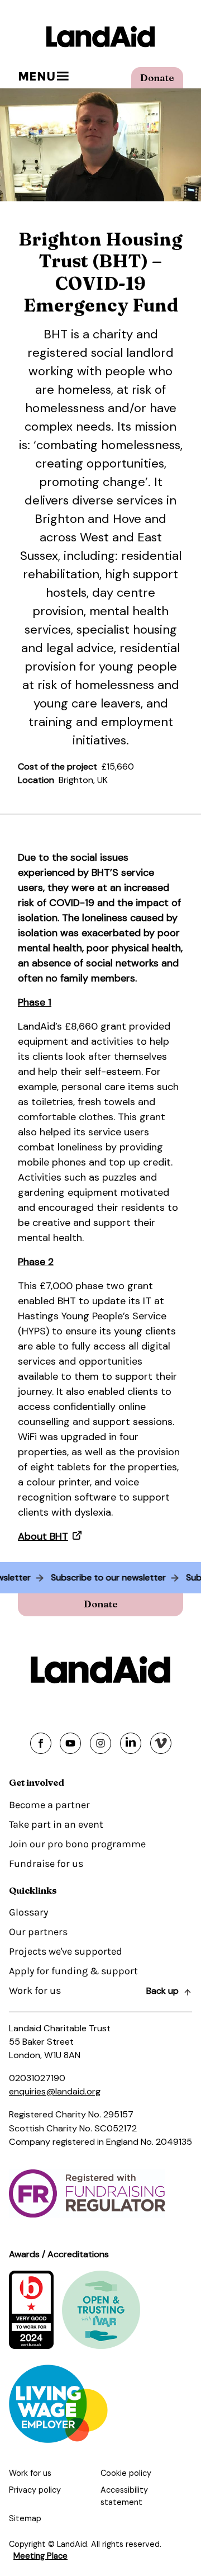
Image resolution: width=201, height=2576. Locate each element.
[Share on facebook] (41, 1743)
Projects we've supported (66, 1951)
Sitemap (25, 2518)
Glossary (28, 1912)
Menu (37, 76)
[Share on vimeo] (161, 1743)
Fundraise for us (46, 1863)
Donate (157, 77)
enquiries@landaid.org (55, 2091)
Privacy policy (35, 2490)
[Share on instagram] (100, 1743)
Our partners (38, 1932)
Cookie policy (126, 2473)
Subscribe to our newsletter (113, 1577)
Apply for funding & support (73, 1971)
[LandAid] (100, 37)
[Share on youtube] (70, 1743)
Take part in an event (56, 1824)
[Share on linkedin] (131, 1743)
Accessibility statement (124, 2496)
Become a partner (49, 1805)
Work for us (35, 1990)
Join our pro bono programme (77, 1844)
